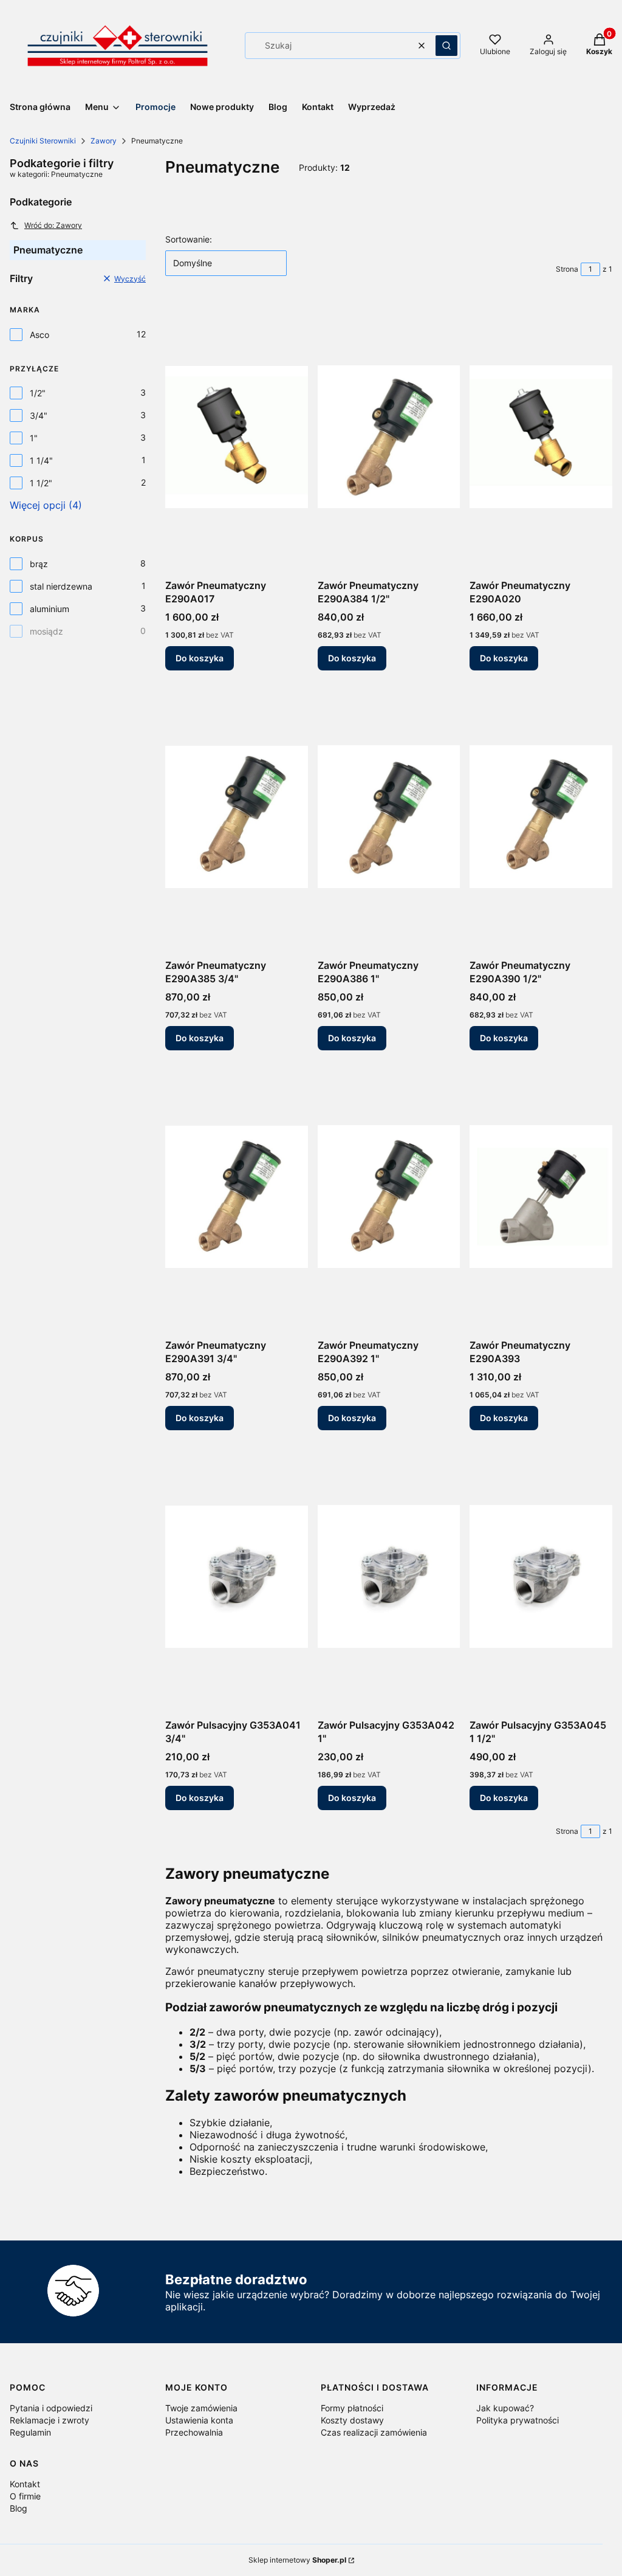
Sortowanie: (189, 239)
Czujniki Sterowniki (43, 141)
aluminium (50, 609)
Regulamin (30, 2432)
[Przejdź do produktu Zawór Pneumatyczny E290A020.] (541, 437)
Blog (19, 2508)
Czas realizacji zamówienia (374, 2432)
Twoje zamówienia (201, 2408)
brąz (39, 564)
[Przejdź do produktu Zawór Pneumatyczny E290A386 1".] (389, 817)
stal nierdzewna (61, 586)
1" (34, 438)
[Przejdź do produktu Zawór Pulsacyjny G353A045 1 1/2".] (541, 1577)
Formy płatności (352, 2408)
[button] (446, 46)
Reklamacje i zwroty (50, 2420)
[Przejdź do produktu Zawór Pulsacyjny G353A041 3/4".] (237, 1577)
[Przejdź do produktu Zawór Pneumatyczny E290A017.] (237, 437)
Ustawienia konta (199, 2420)
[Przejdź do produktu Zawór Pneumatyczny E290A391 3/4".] (237, 1197)
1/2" (38, 393)
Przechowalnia (194, 2432)
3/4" (39, 415)
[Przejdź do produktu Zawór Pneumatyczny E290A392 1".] (389, 1197)
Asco (39, 335)
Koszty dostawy (352, 2420)
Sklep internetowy (297, 2560)
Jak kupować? (505, 2408)
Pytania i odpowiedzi (51, 2408)
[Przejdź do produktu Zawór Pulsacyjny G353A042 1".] (389, 1577)
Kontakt (25, 2484)
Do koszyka (200, 658)
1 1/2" (41, 483)
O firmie (25, 2496)
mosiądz (46, 631)
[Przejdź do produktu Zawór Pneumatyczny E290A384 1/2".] (389, 437)
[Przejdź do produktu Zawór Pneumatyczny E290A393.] (541, 1197)
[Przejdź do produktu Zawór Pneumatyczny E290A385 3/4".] (237, 817)
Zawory (104, 141)
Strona (567, 269)
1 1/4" (41, 460)
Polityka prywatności (518, 2420)
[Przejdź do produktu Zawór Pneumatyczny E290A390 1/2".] (541, 817)
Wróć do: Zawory (53, 225)
